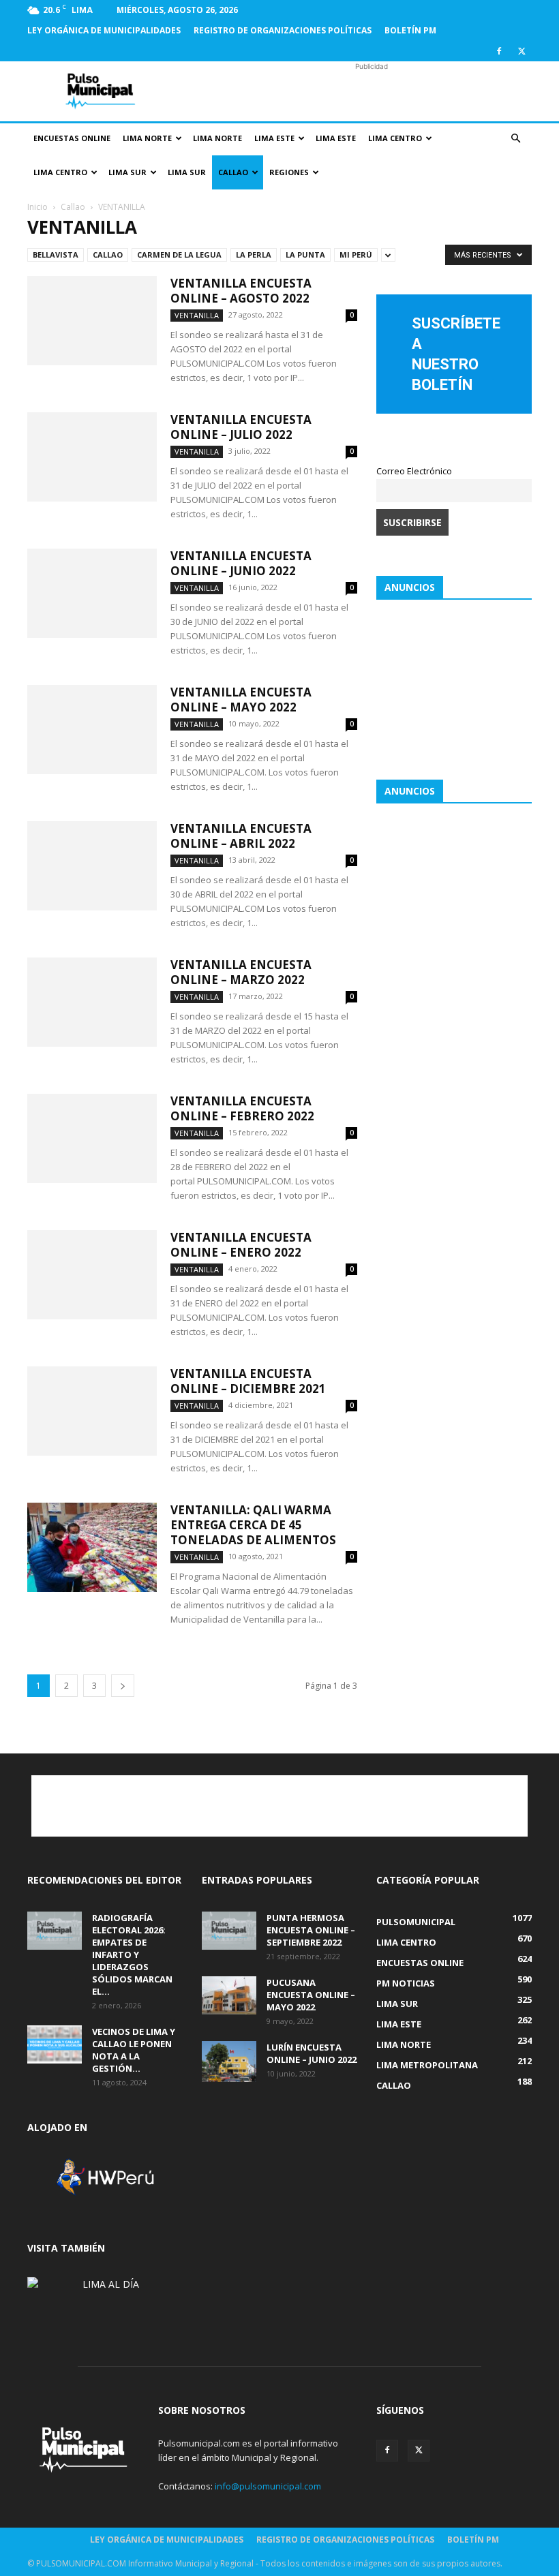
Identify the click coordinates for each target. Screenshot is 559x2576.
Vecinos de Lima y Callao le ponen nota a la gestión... (134, 2050)
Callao (233, 172)
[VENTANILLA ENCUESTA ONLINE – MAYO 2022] (92, 730)
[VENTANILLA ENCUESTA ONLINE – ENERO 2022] (92, 1275)
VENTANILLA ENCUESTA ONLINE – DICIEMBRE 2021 (248, 1381)
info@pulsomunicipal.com (268, 2486)
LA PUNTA (305, 255)
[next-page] (123, 1686)
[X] (522, 51)
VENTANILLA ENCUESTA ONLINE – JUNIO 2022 (241, 563)
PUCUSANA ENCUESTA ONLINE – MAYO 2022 (311, 1995)
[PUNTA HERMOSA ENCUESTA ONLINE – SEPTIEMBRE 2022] (229, 1931)
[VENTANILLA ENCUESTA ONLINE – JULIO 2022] (92, 457)
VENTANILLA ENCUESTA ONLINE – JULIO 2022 (241, 427)
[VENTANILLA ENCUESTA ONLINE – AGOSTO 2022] (92, 321)
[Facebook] (499, 51)
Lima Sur (127, 172)
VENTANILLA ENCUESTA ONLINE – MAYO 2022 (241, 700)
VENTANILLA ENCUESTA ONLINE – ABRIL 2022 (241, 836)
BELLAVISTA (56, 255)
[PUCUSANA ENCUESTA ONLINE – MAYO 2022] (229, 1995)
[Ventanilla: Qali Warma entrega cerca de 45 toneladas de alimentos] (92, 1547)
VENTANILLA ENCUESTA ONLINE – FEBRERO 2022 (242, 1108)
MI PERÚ (356, 255)
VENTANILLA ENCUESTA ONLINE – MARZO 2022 (241, 972)
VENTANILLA (197, 315)
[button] (515, 139)
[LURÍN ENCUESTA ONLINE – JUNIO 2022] (229, 2061)
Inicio (37, 207)
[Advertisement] (372, 91)
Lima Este (274, 138)
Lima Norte (147, 138)
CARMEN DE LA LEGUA (179, 255)
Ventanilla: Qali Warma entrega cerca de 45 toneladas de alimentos (253, 1525)
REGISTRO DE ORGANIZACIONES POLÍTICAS (283, 30)
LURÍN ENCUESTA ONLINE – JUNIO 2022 (312, 2053)
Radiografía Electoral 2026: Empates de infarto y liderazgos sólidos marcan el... (132, 1954)
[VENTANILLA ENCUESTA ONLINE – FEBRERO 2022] (92, 1138)
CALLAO (108, 255)
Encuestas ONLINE (72, 138)
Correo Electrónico (414, 471)
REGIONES (289, 172)
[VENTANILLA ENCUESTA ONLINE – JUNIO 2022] (92, 593)
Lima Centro (395, 138)
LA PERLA (254, 255)
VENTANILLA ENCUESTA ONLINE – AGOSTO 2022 (241, 291)
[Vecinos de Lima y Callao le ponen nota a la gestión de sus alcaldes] (55, 2044)
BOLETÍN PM (410, 30)
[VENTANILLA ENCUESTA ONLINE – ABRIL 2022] (92, 866)
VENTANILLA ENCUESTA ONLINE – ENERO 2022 (241, 1245)
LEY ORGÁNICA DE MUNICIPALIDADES (104, 30)
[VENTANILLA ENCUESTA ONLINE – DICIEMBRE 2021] (92, 1411)
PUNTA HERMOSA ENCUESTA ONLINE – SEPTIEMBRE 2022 (311, 1930)
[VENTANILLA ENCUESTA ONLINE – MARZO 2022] (92, 1002)
